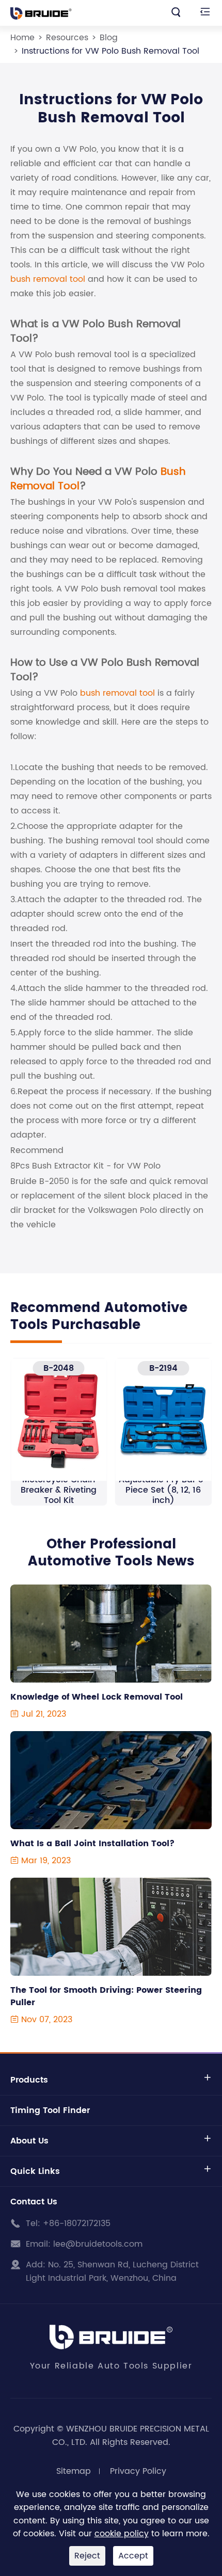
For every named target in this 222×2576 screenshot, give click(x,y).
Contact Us (34, 2202)
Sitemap (74, 2471)
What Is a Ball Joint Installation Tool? (92, 1844)
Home (22, 38)
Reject (87, 2556)
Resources (67, 38)
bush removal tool (48, 279)
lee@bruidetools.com (98, 2244)
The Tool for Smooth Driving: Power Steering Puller (106, 1996)
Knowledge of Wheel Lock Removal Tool (97, 1697)
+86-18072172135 (77, 2223)
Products (29, 2080)
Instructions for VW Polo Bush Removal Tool (110, 51)
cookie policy (122, 2534)
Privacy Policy (138, 2471)
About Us (29, 2141)
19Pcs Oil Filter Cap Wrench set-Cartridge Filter (163, 1490)
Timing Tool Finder (50, 2110)
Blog (109, 38)
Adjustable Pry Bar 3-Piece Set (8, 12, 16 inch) (59, 1490)
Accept (133, 2556)
